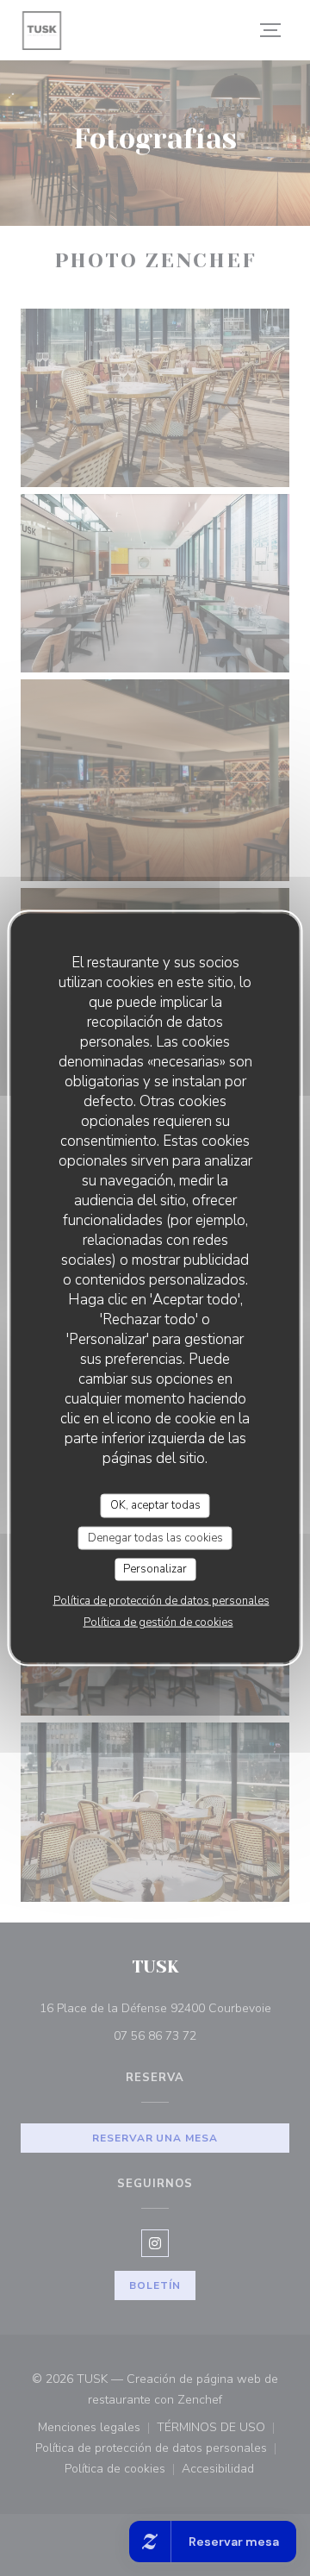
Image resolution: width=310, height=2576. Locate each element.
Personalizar (155, 1569)
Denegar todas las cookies (155, 1537)
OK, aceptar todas (155, 1505)
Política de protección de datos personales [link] (161, 1600)
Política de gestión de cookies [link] (158, 1622)
